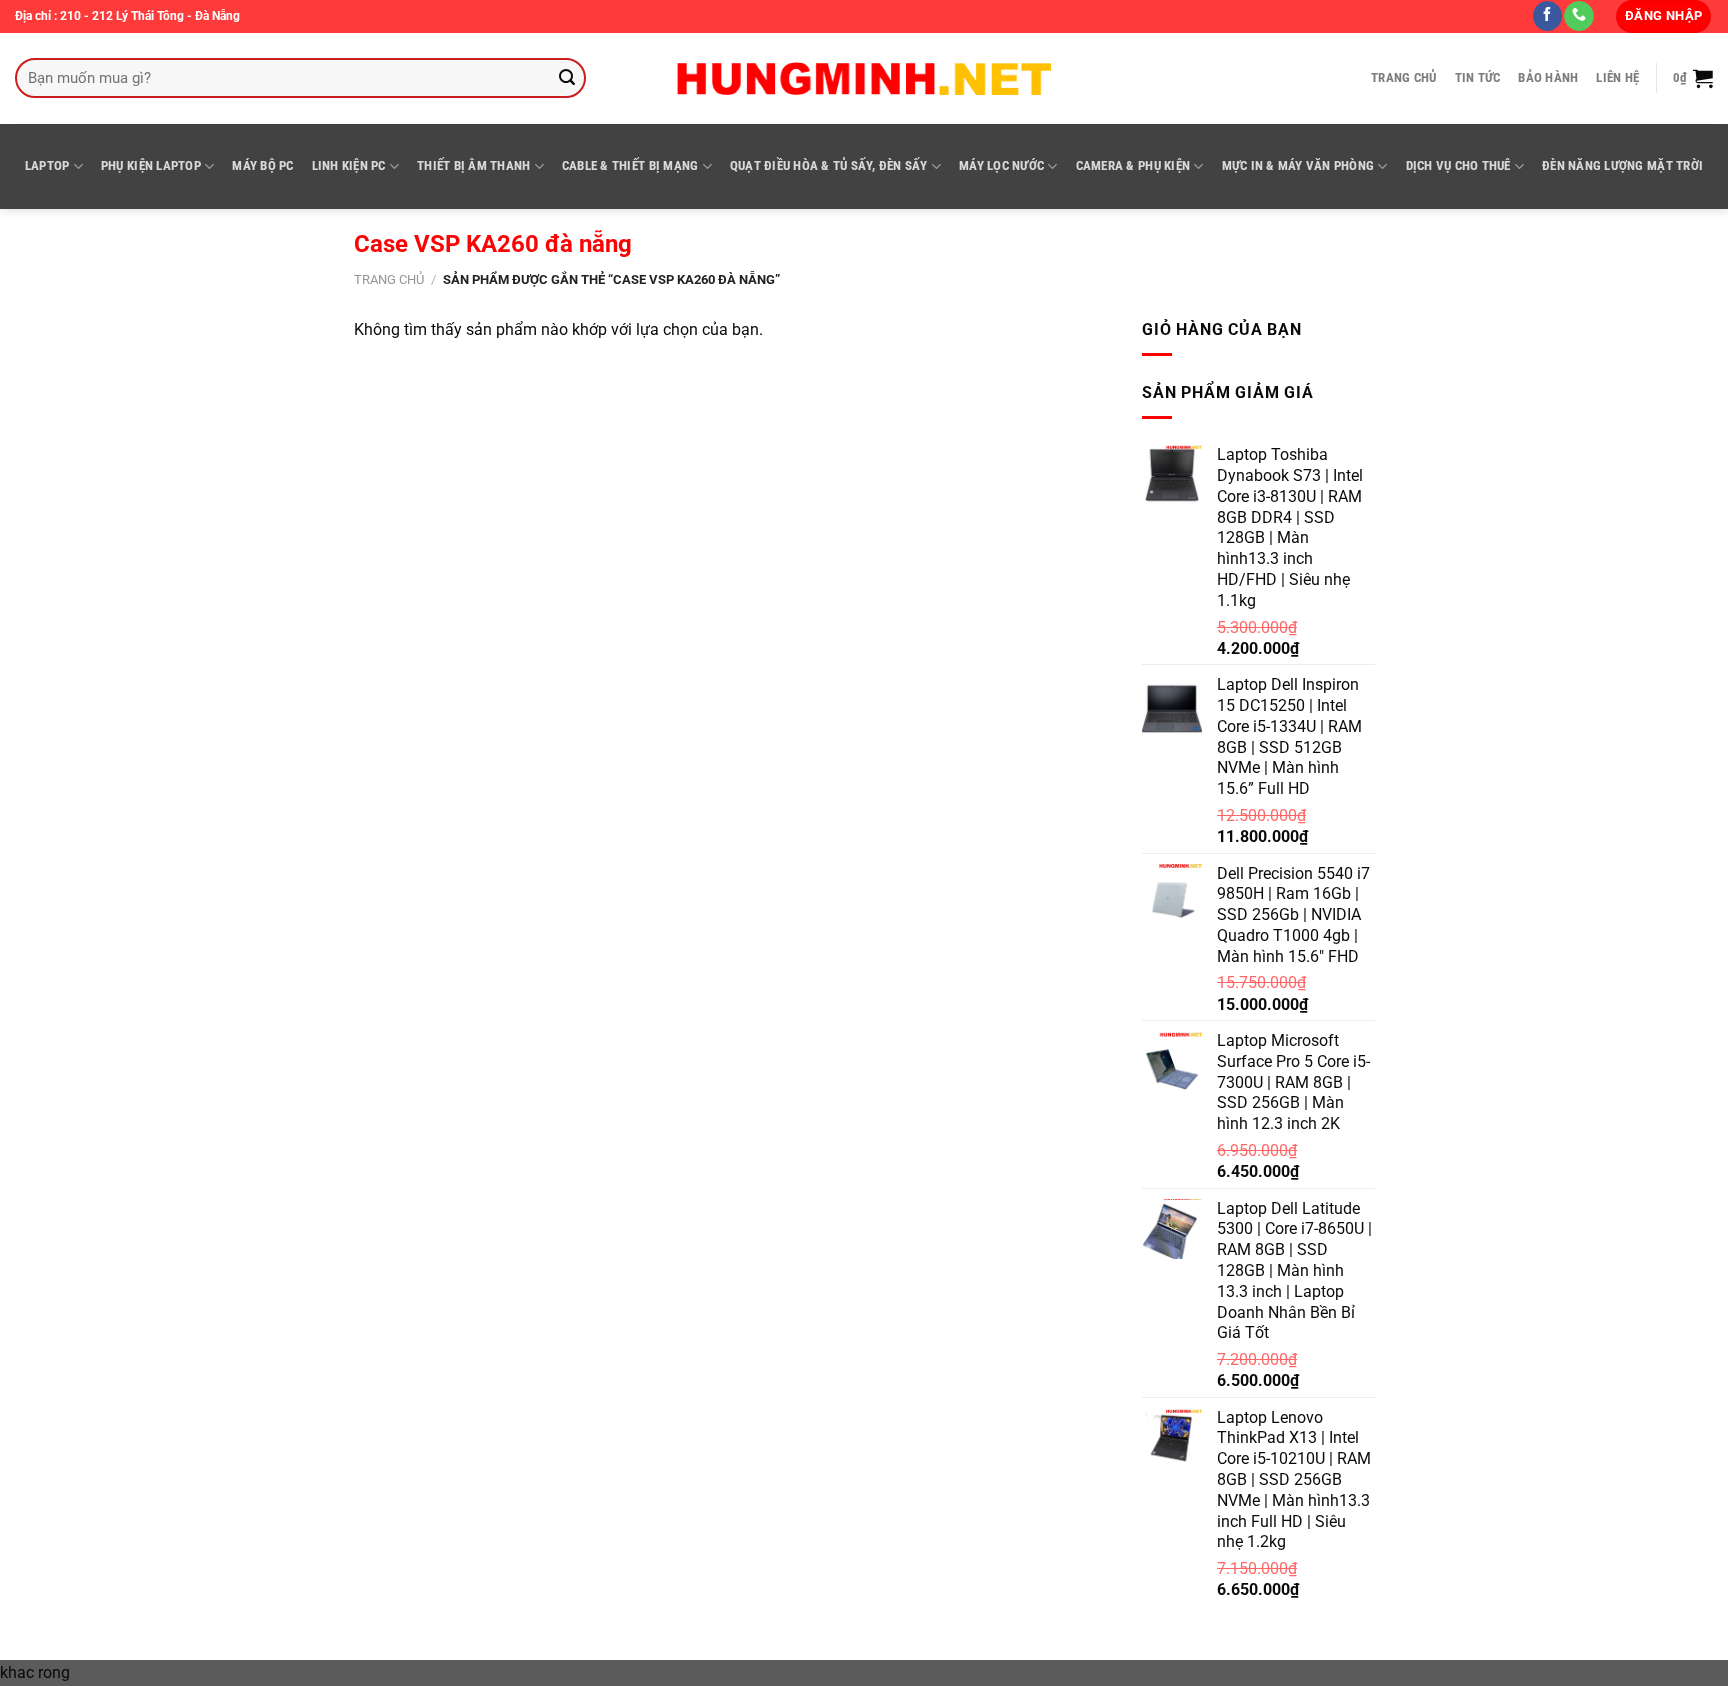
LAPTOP (47, 165)
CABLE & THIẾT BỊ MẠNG (630, 165)
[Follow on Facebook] (1547, 16)
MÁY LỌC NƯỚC (1001, 165)
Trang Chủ (1403, 77)
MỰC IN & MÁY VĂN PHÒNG (1298, 165)
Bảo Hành (1548, 77)
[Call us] (1578, 16)
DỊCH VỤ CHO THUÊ (1458, 165)
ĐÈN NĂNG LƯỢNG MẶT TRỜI (1622, 165)
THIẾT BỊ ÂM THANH (473, 165)
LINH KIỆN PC (349, 165)
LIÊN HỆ (1617, 77)
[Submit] (568, 78)
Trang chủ (389, 279)
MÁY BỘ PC (262, 165)
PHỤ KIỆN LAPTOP (151, 165)
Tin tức (1478, 77)
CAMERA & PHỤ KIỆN (1133, 165)
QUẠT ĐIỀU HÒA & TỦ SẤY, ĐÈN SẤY (829, 165)
